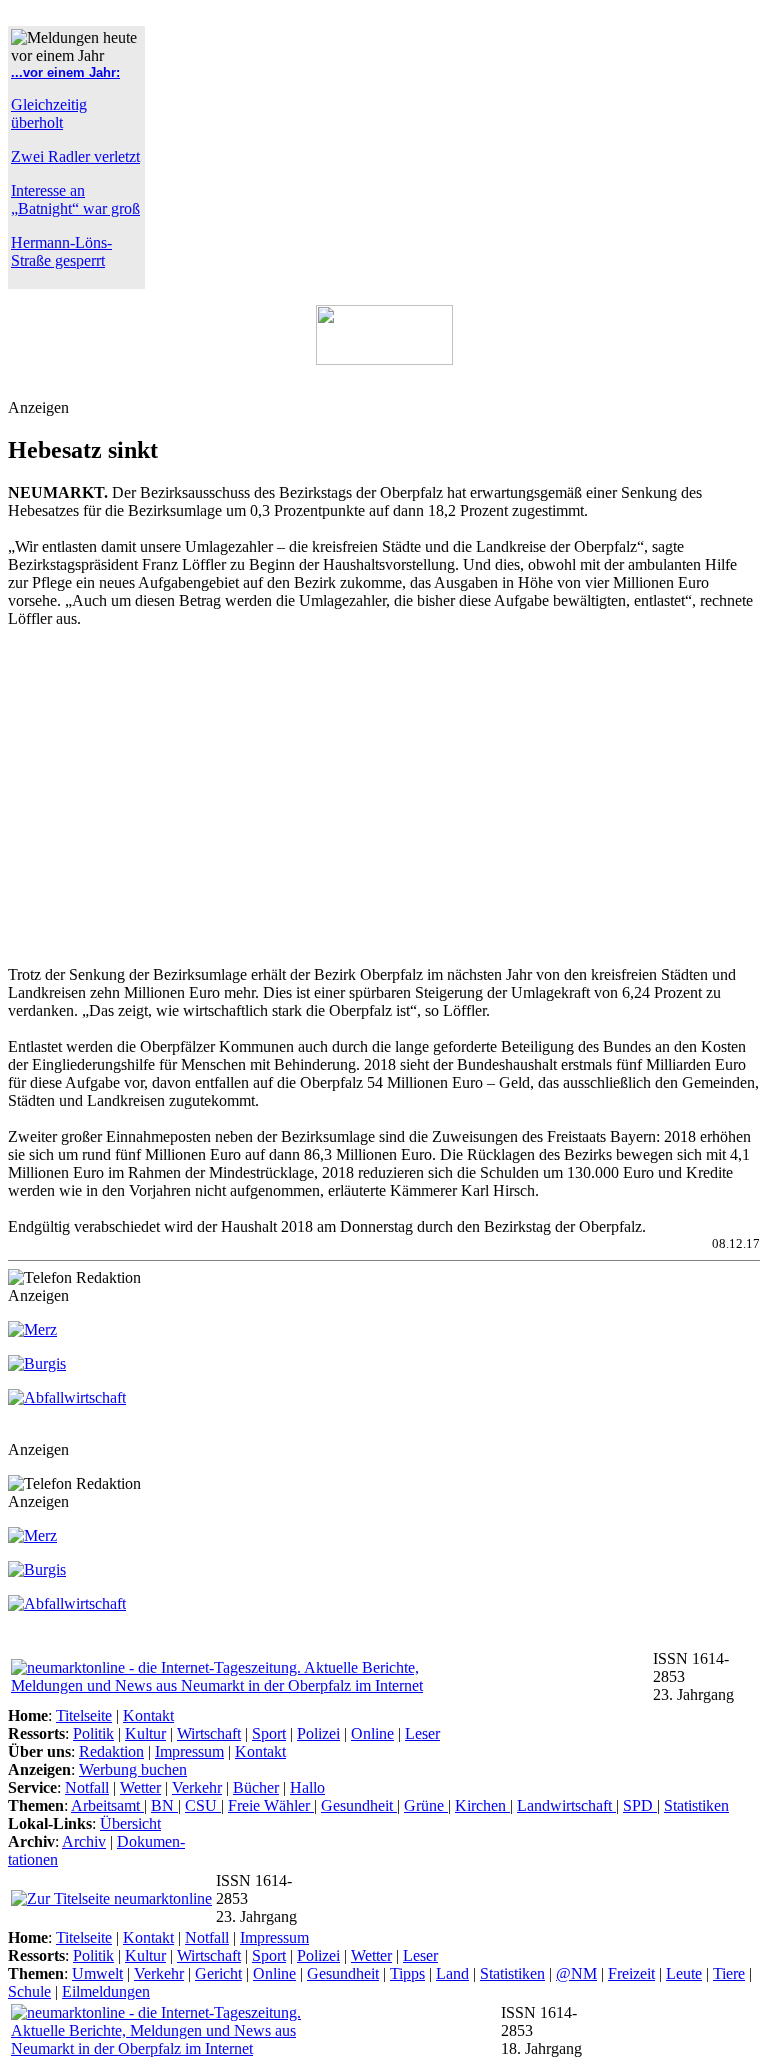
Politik (93, 1733)
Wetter (140, 1787)
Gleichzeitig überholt (49, 113)
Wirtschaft (209, 1733)
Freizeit (631, 1973)
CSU (203, 1805)
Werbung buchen (133, 1769)
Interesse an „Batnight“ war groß (75, 199)
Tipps (407, 1973)
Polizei (318, 1733)
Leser (422, 1733)
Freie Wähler (271, 1805)
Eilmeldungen (106, 1991)
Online (372, 1733)
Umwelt (97, 1973)
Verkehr (197, 1787)
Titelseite (84, 1715)
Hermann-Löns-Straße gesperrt (61, 251)
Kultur (145, 1733)
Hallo (307, 1787)
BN (164, 1805)
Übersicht (130, 1823)
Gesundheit (359, 1805)
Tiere (729, 1973)
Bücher (256, 1787)
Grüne (426, 1805)
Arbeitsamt (107, 1805)
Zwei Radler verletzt (75, 156)
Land (452, 1973)
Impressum (189, 1751)
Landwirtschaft (566, 1805)
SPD (640, 1805)
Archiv (84, 1841)
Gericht (218, 1973)
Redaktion (111, 1751)
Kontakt (148, 1715)
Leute (684, 1973)
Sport (269, 1733)
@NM (576, 1973)
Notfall (87, 1787)
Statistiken (696, 1805)
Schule (29, 1991)
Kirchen (482, 1805)
